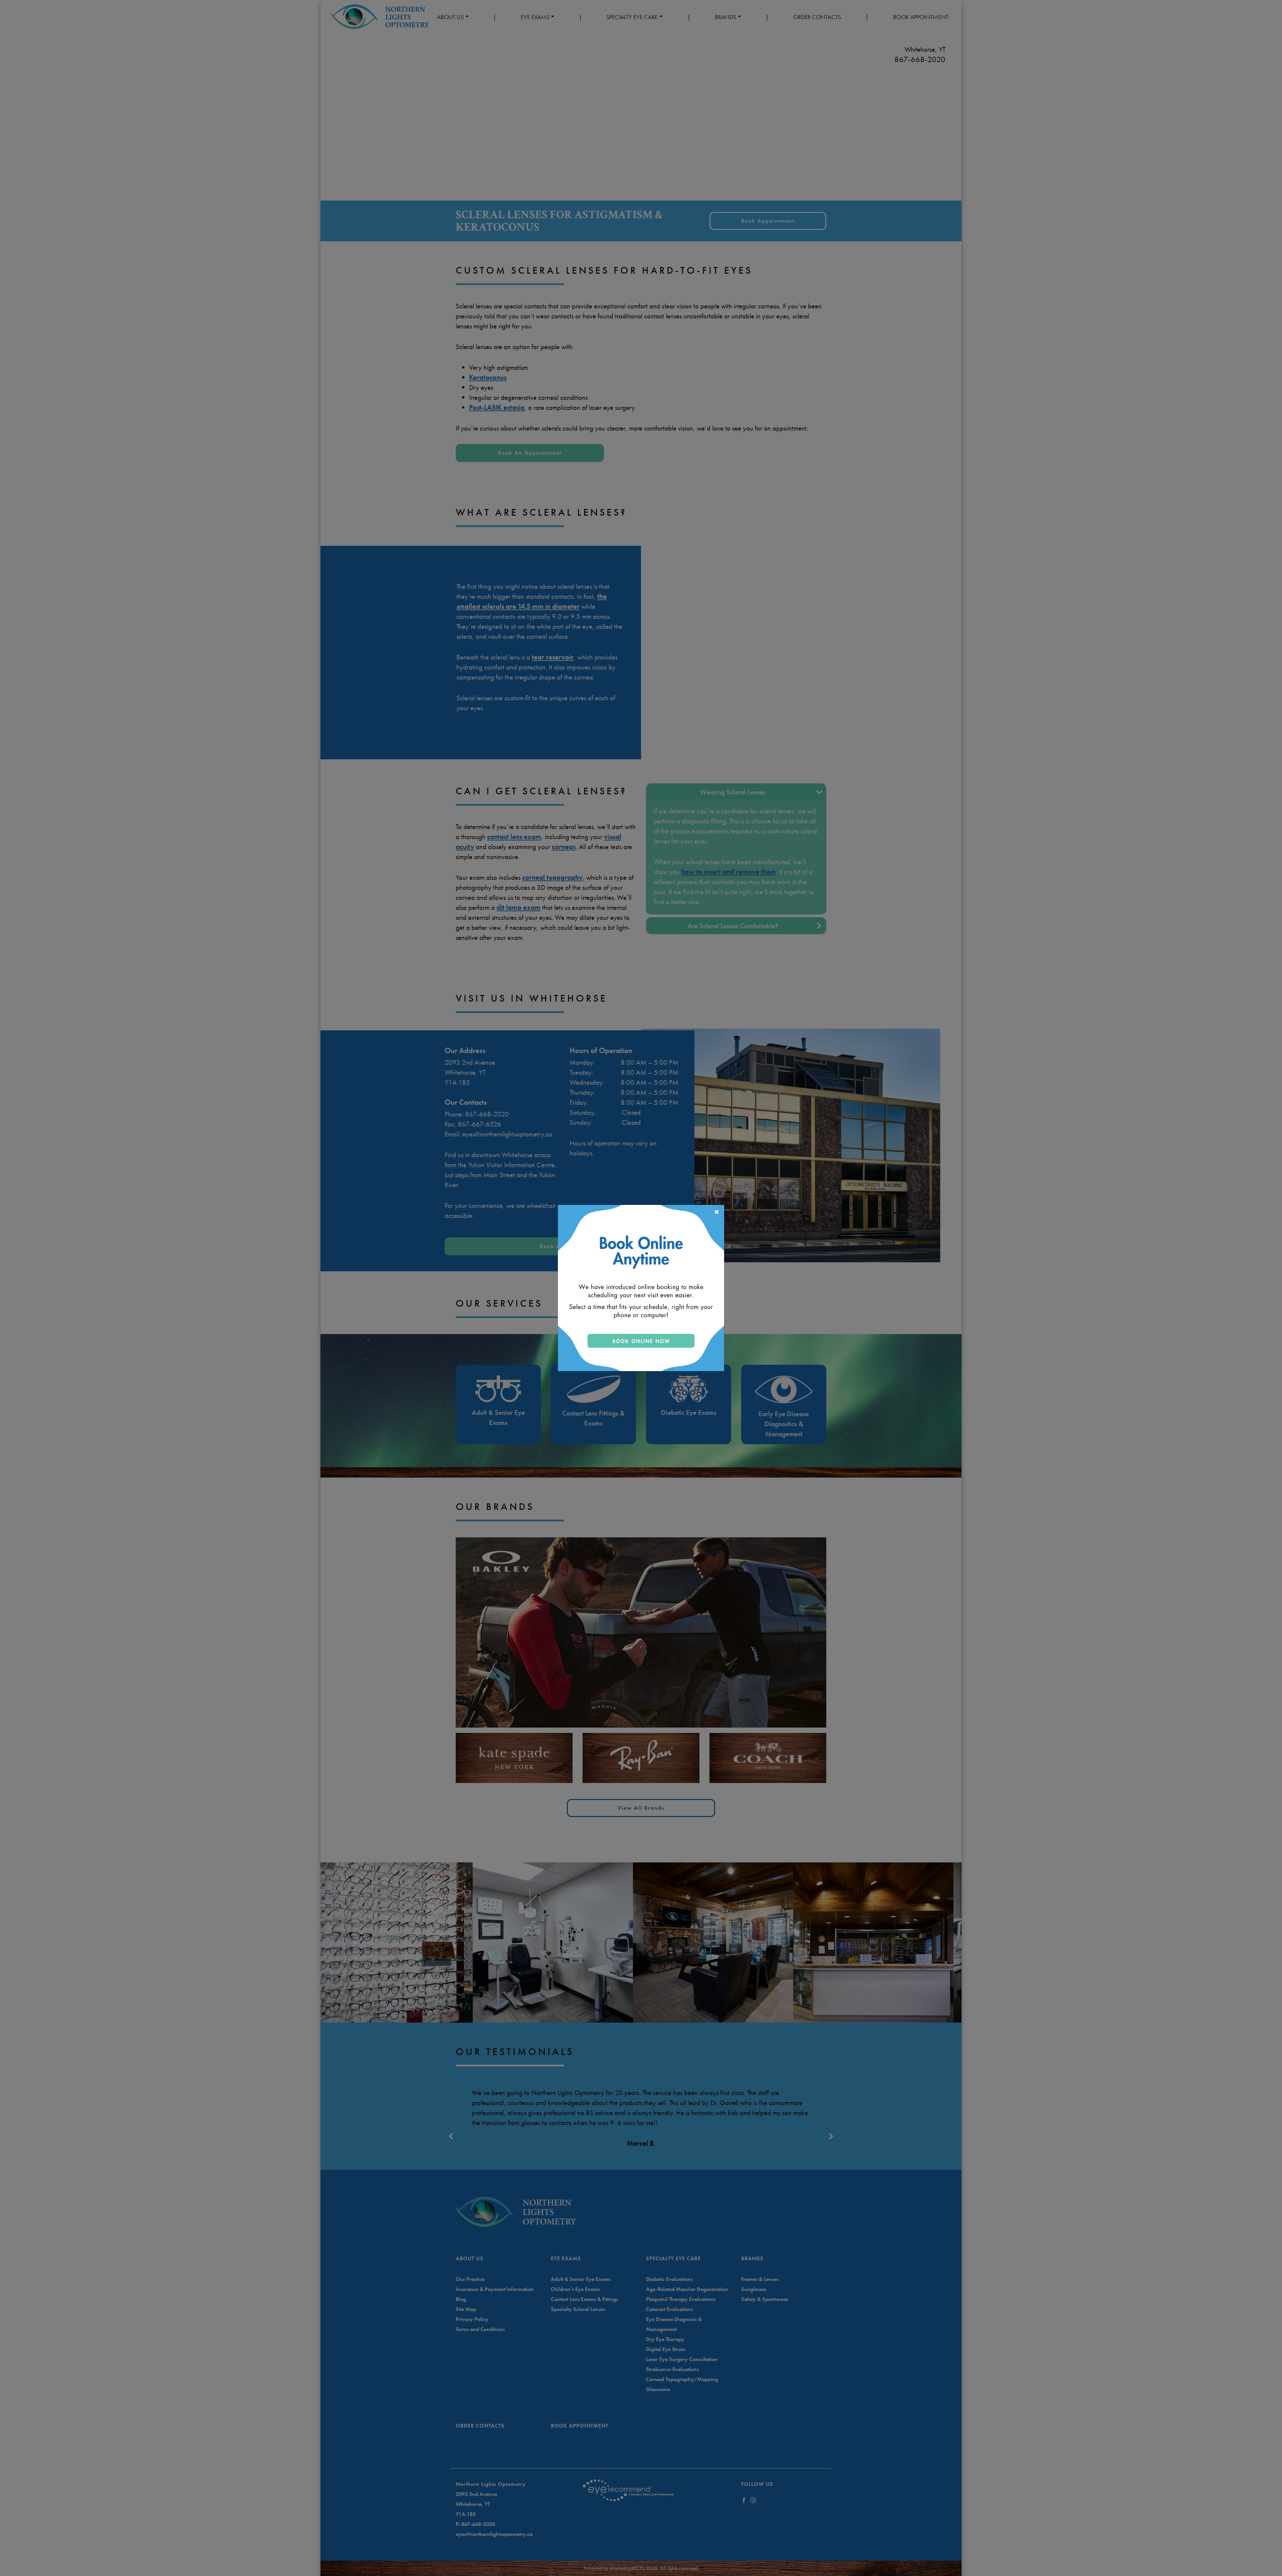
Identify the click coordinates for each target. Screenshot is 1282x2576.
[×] (641, 1287)
